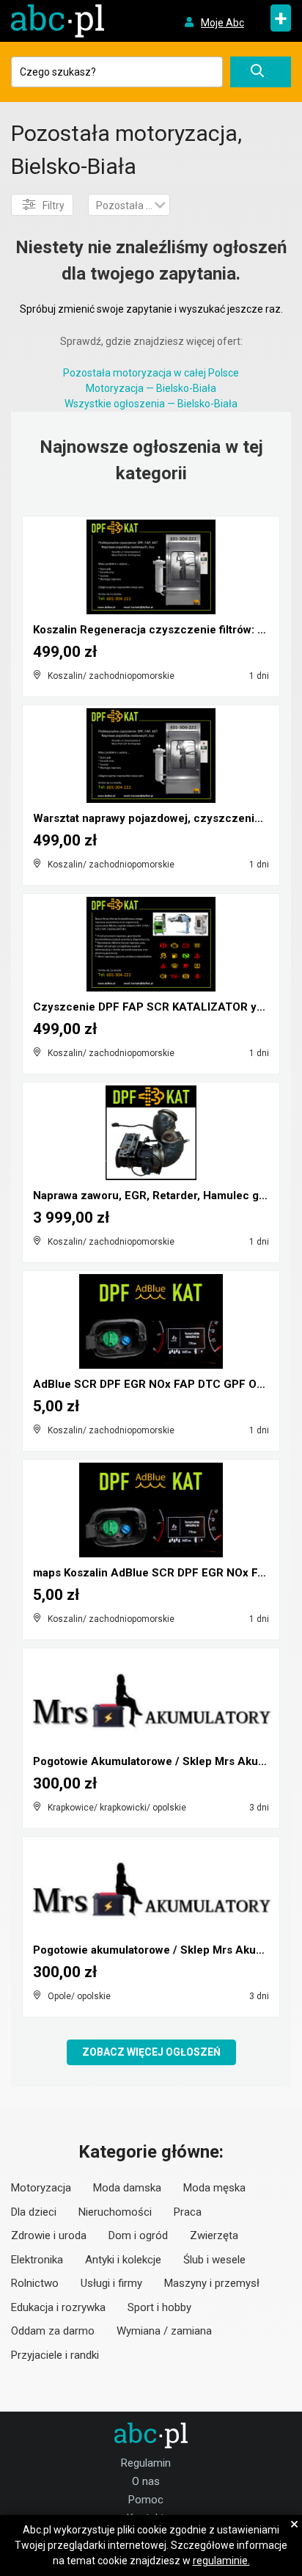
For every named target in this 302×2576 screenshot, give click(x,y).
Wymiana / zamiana (164, 2331)
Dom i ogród (138, 2235)
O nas (146, 2481)
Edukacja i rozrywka (58, 2307)
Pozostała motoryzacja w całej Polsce (151, 373)
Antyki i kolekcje (123, 2260)
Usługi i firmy (111, 2283)
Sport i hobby (159, 2307)
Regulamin (146, 2463)
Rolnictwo (35, 2283)
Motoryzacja (41, 2188)
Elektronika (37, 2260)
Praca (188, 2212)
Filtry (54, 205)
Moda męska (214, 2188)
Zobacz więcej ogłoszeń (151, 2052)
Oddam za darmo (53, 2331)
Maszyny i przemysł (212, 2283)
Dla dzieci (34, 2212)
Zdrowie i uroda (49, 2235)
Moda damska (127, 2188)
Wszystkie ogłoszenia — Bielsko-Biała (151, 404)
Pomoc (146, 2500)
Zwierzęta (214, 2235)
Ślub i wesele (214, 2260)
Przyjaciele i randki (55, 2355)
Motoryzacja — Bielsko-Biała (151, 388)
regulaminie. (221, 2561)
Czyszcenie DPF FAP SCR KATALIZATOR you (151, 1007)
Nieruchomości (115, 2212)
